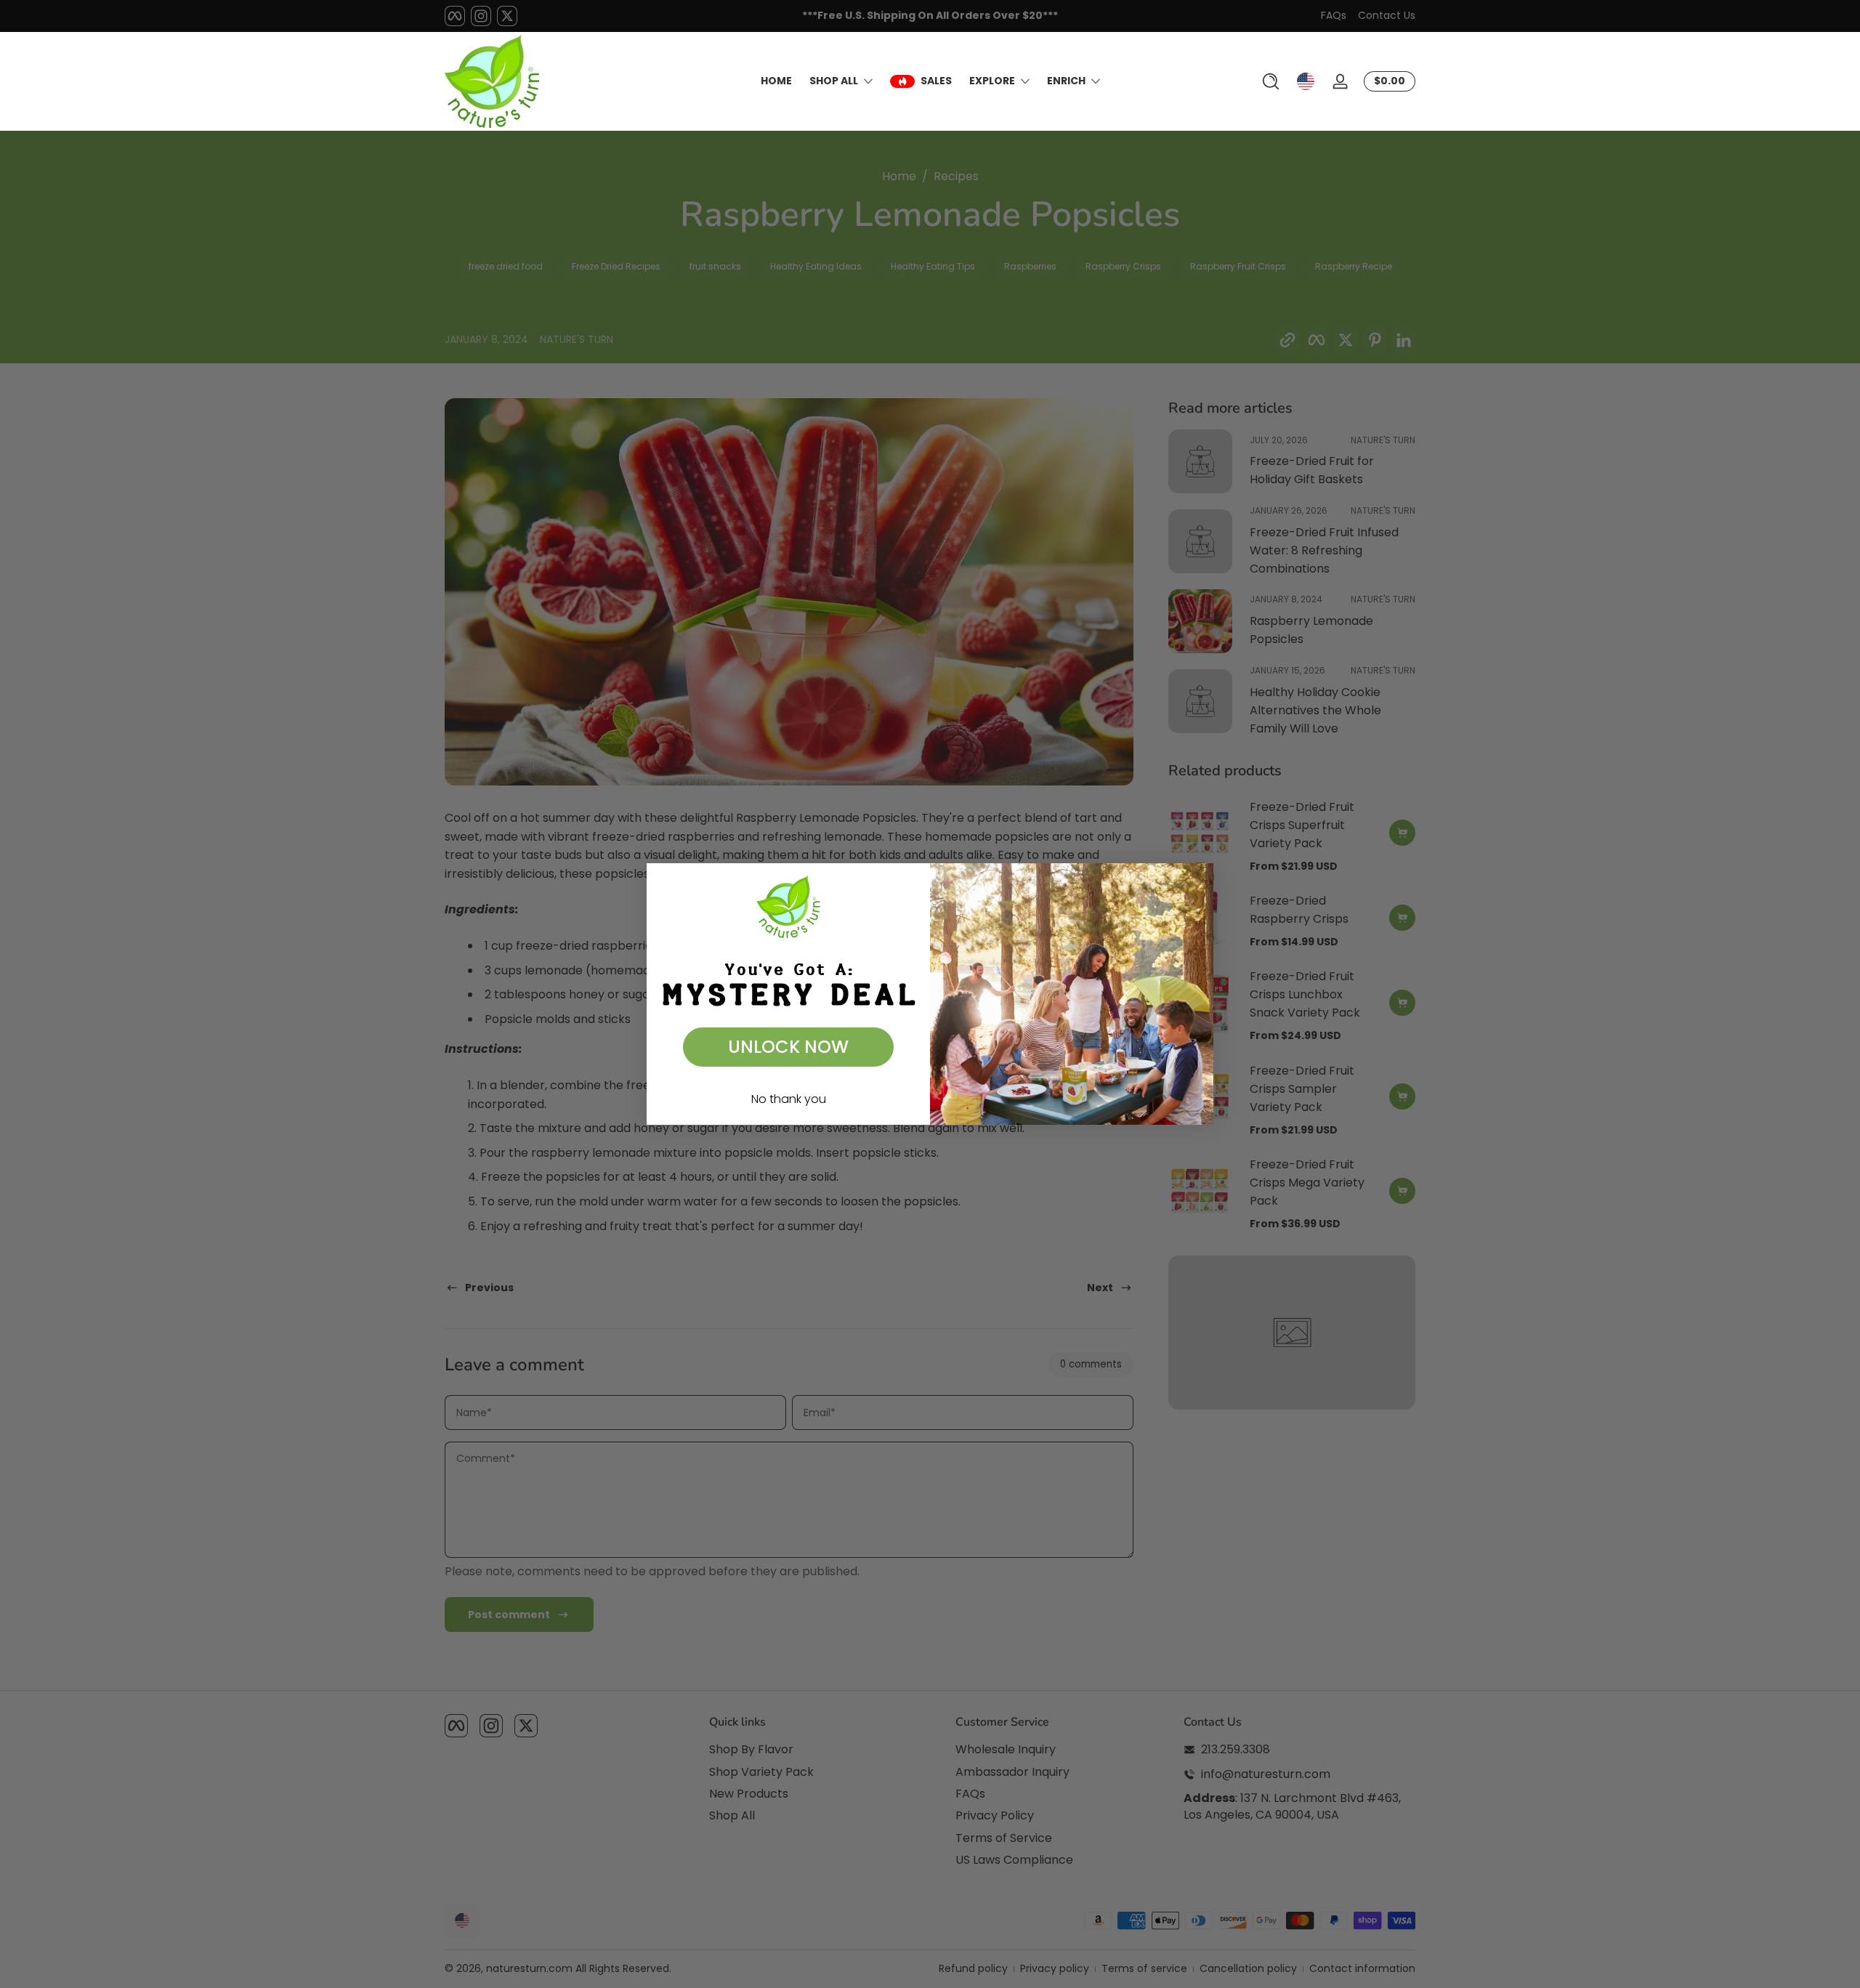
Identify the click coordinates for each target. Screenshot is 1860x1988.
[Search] (1271, 81)
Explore (992, 81)
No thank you (789, 1099)
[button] (1271, 81)
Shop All (834, 81)
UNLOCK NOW (788, 1047)
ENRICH (1066, 81)
